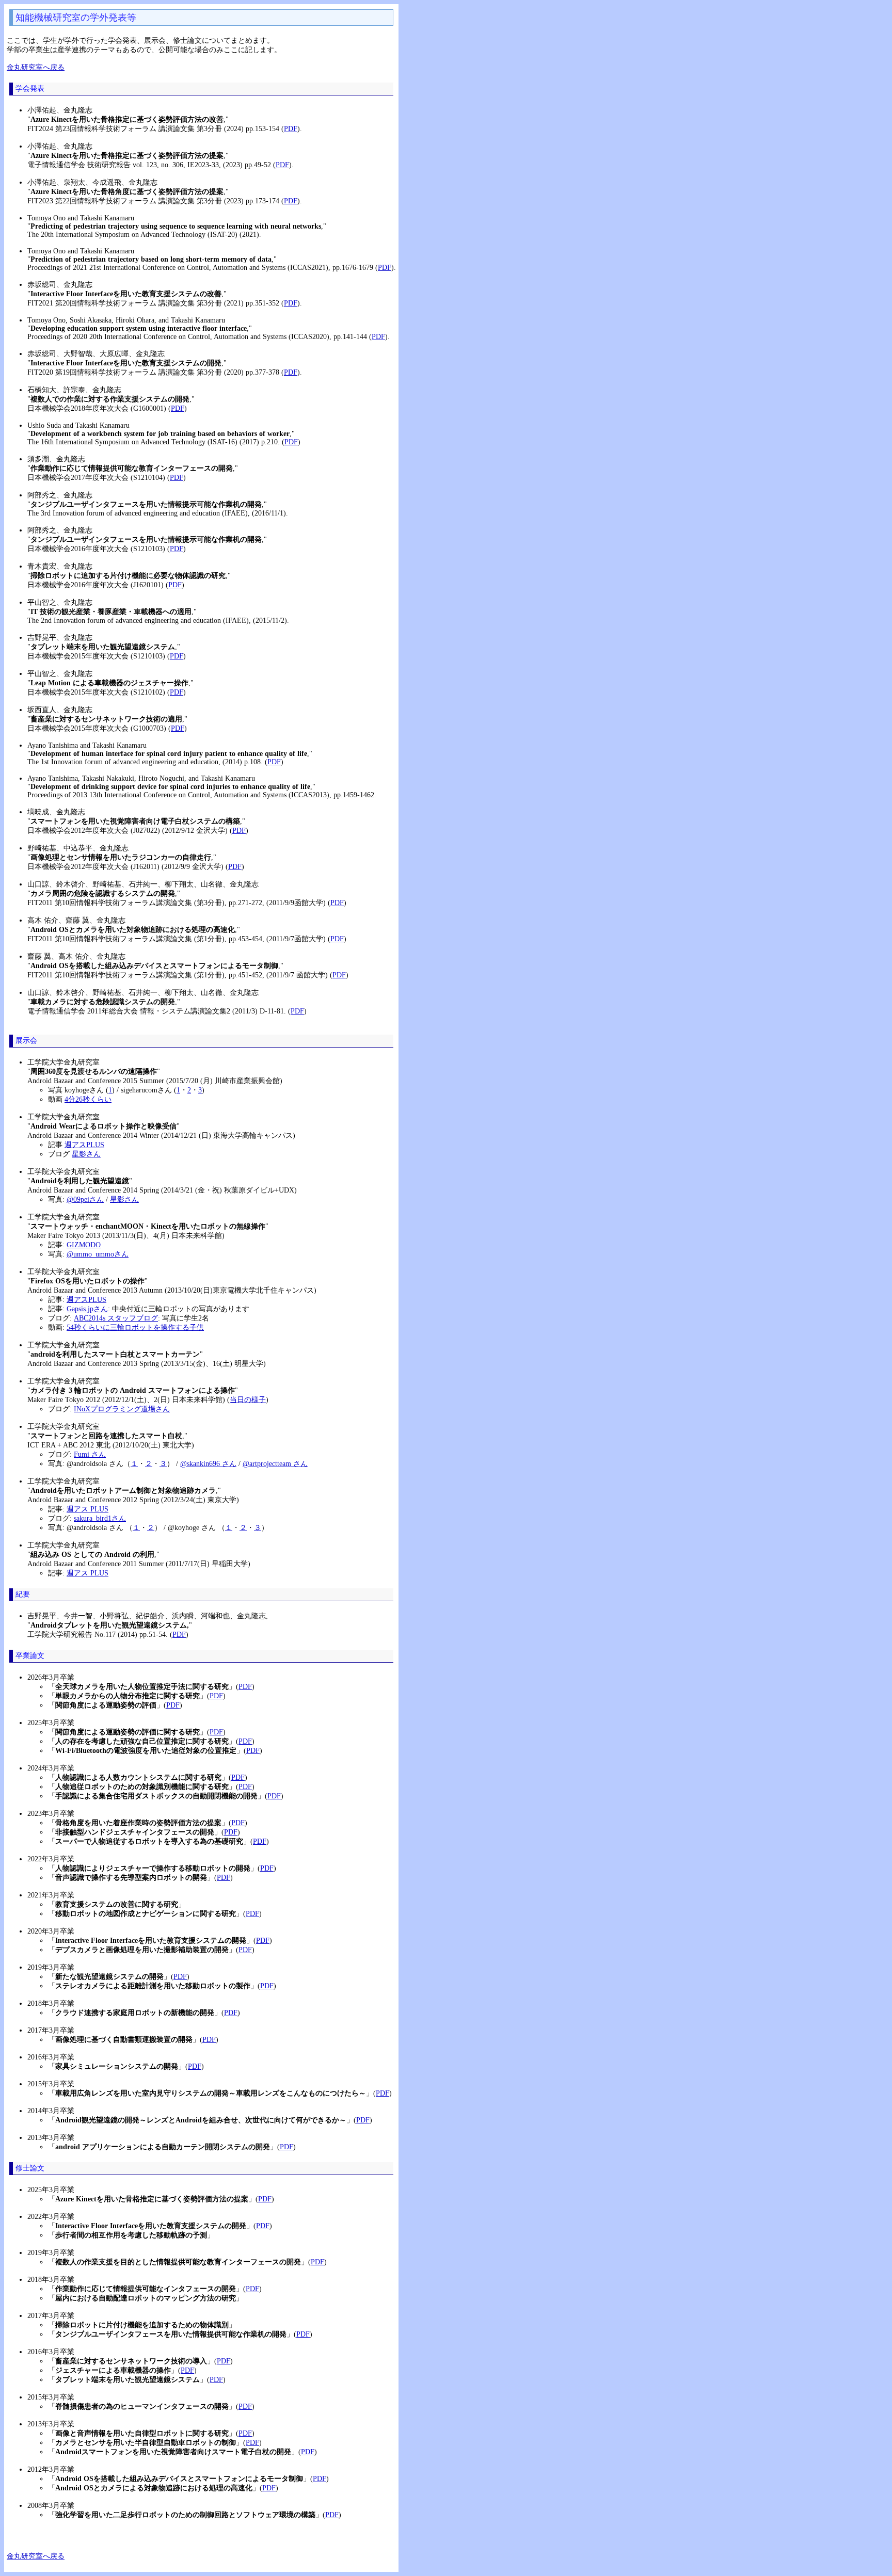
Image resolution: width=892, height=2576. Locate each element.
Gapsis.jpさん (87, 1309)
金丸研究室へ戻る (36, 67)
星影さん (86, 1154)
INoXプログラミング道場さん (122, 1409)
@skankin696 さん (208, 1464)
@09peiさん (85, 1200)
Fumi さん (90, 1454)
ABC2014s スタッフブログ (116, 1318)
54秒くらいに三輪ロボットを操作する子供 (135, 1327)
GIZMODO (84, 1245)
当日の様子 (248, 1400)
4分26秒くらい (88, 1099)
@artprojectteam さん (275, 1464)
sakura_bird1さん (100, 1518)
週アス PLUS (87, 1509)
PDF (291, 129)
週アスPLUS (84, 1145)
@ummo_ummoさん (98, 1254)
